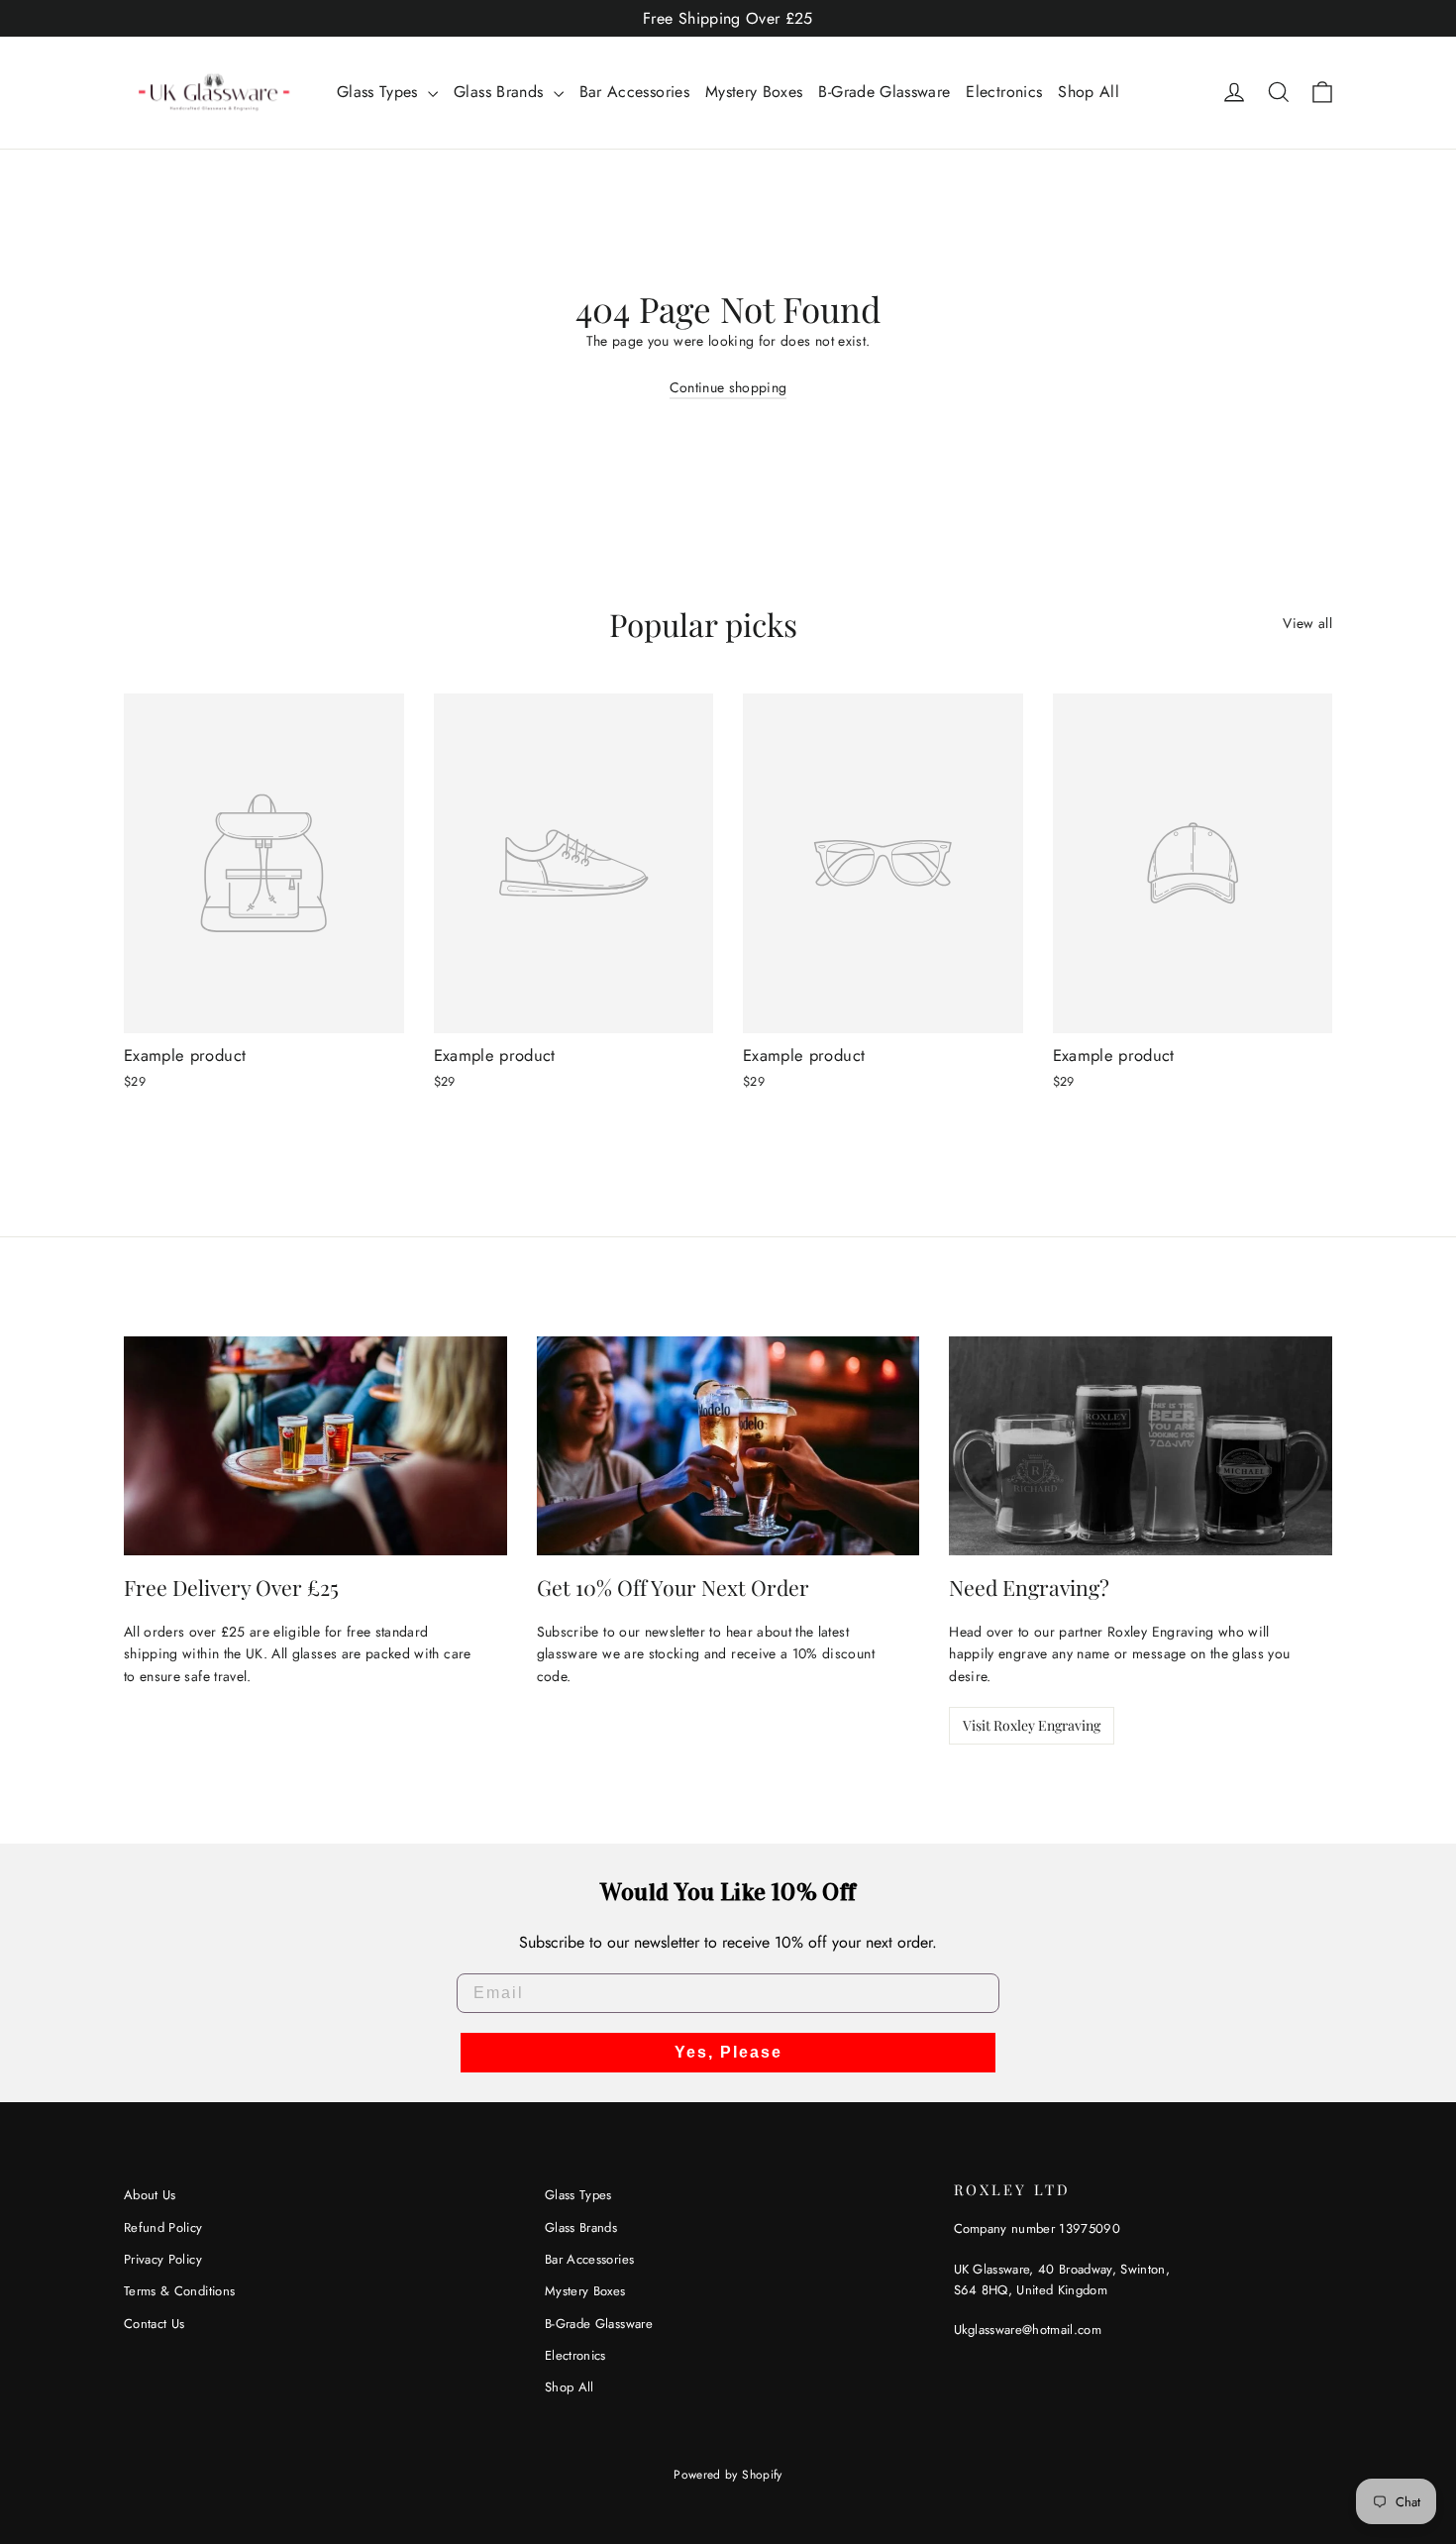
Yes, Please (728, 2052)
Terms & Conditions (179, 2291)
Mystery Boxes (754, 92)
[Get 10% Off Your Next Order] (728, 1446)
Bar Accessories (634, 92)
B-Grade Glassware (884, 92)
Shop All (1089, 92)
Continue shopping (728, 387)
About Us (150, 2195)
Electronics (1004, 92)
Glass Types (380, 92)
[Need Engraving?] (1141, 1446)
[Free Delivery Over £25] (315, 1446)
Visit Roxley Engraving (1032, 1725)
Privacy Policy (163, 2259)
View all (1307, 623)
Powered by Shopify (728, 2475)
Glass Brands (501, 92)
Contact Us (155, 2324)
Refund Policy (163, 2227)
